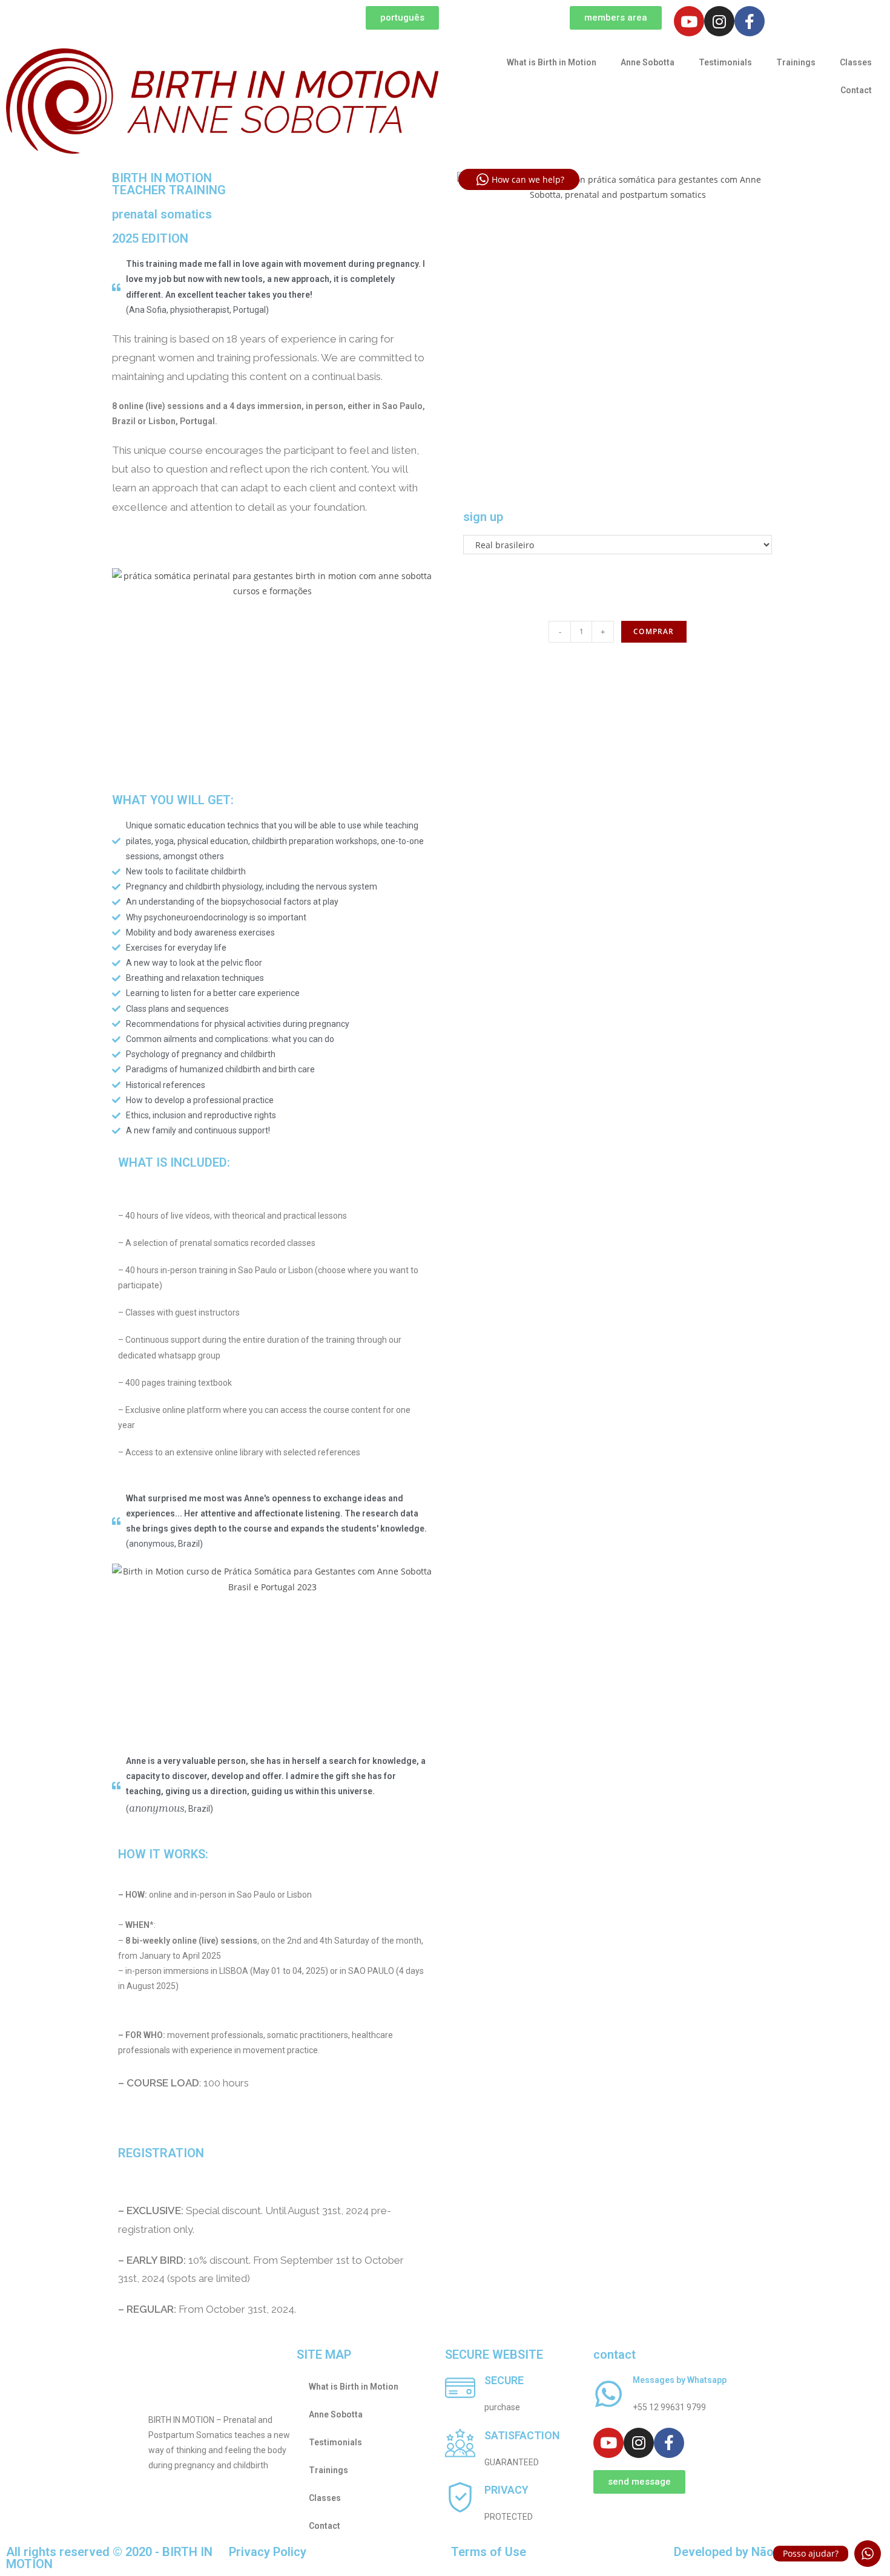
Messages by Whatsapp (680, 2380)
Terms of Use (489, 2552)
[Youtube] (689, 21)
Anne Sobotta (648, 62)
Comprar (654, 631)
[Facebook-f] (750, 21)
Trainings (796, 62)
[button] (402, 18)
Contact (856, 90)
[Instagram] (719, 21)
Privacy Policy (268, 2552)
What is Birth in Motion (552, 62)
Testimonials (725, 62)
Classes (856, 62)
